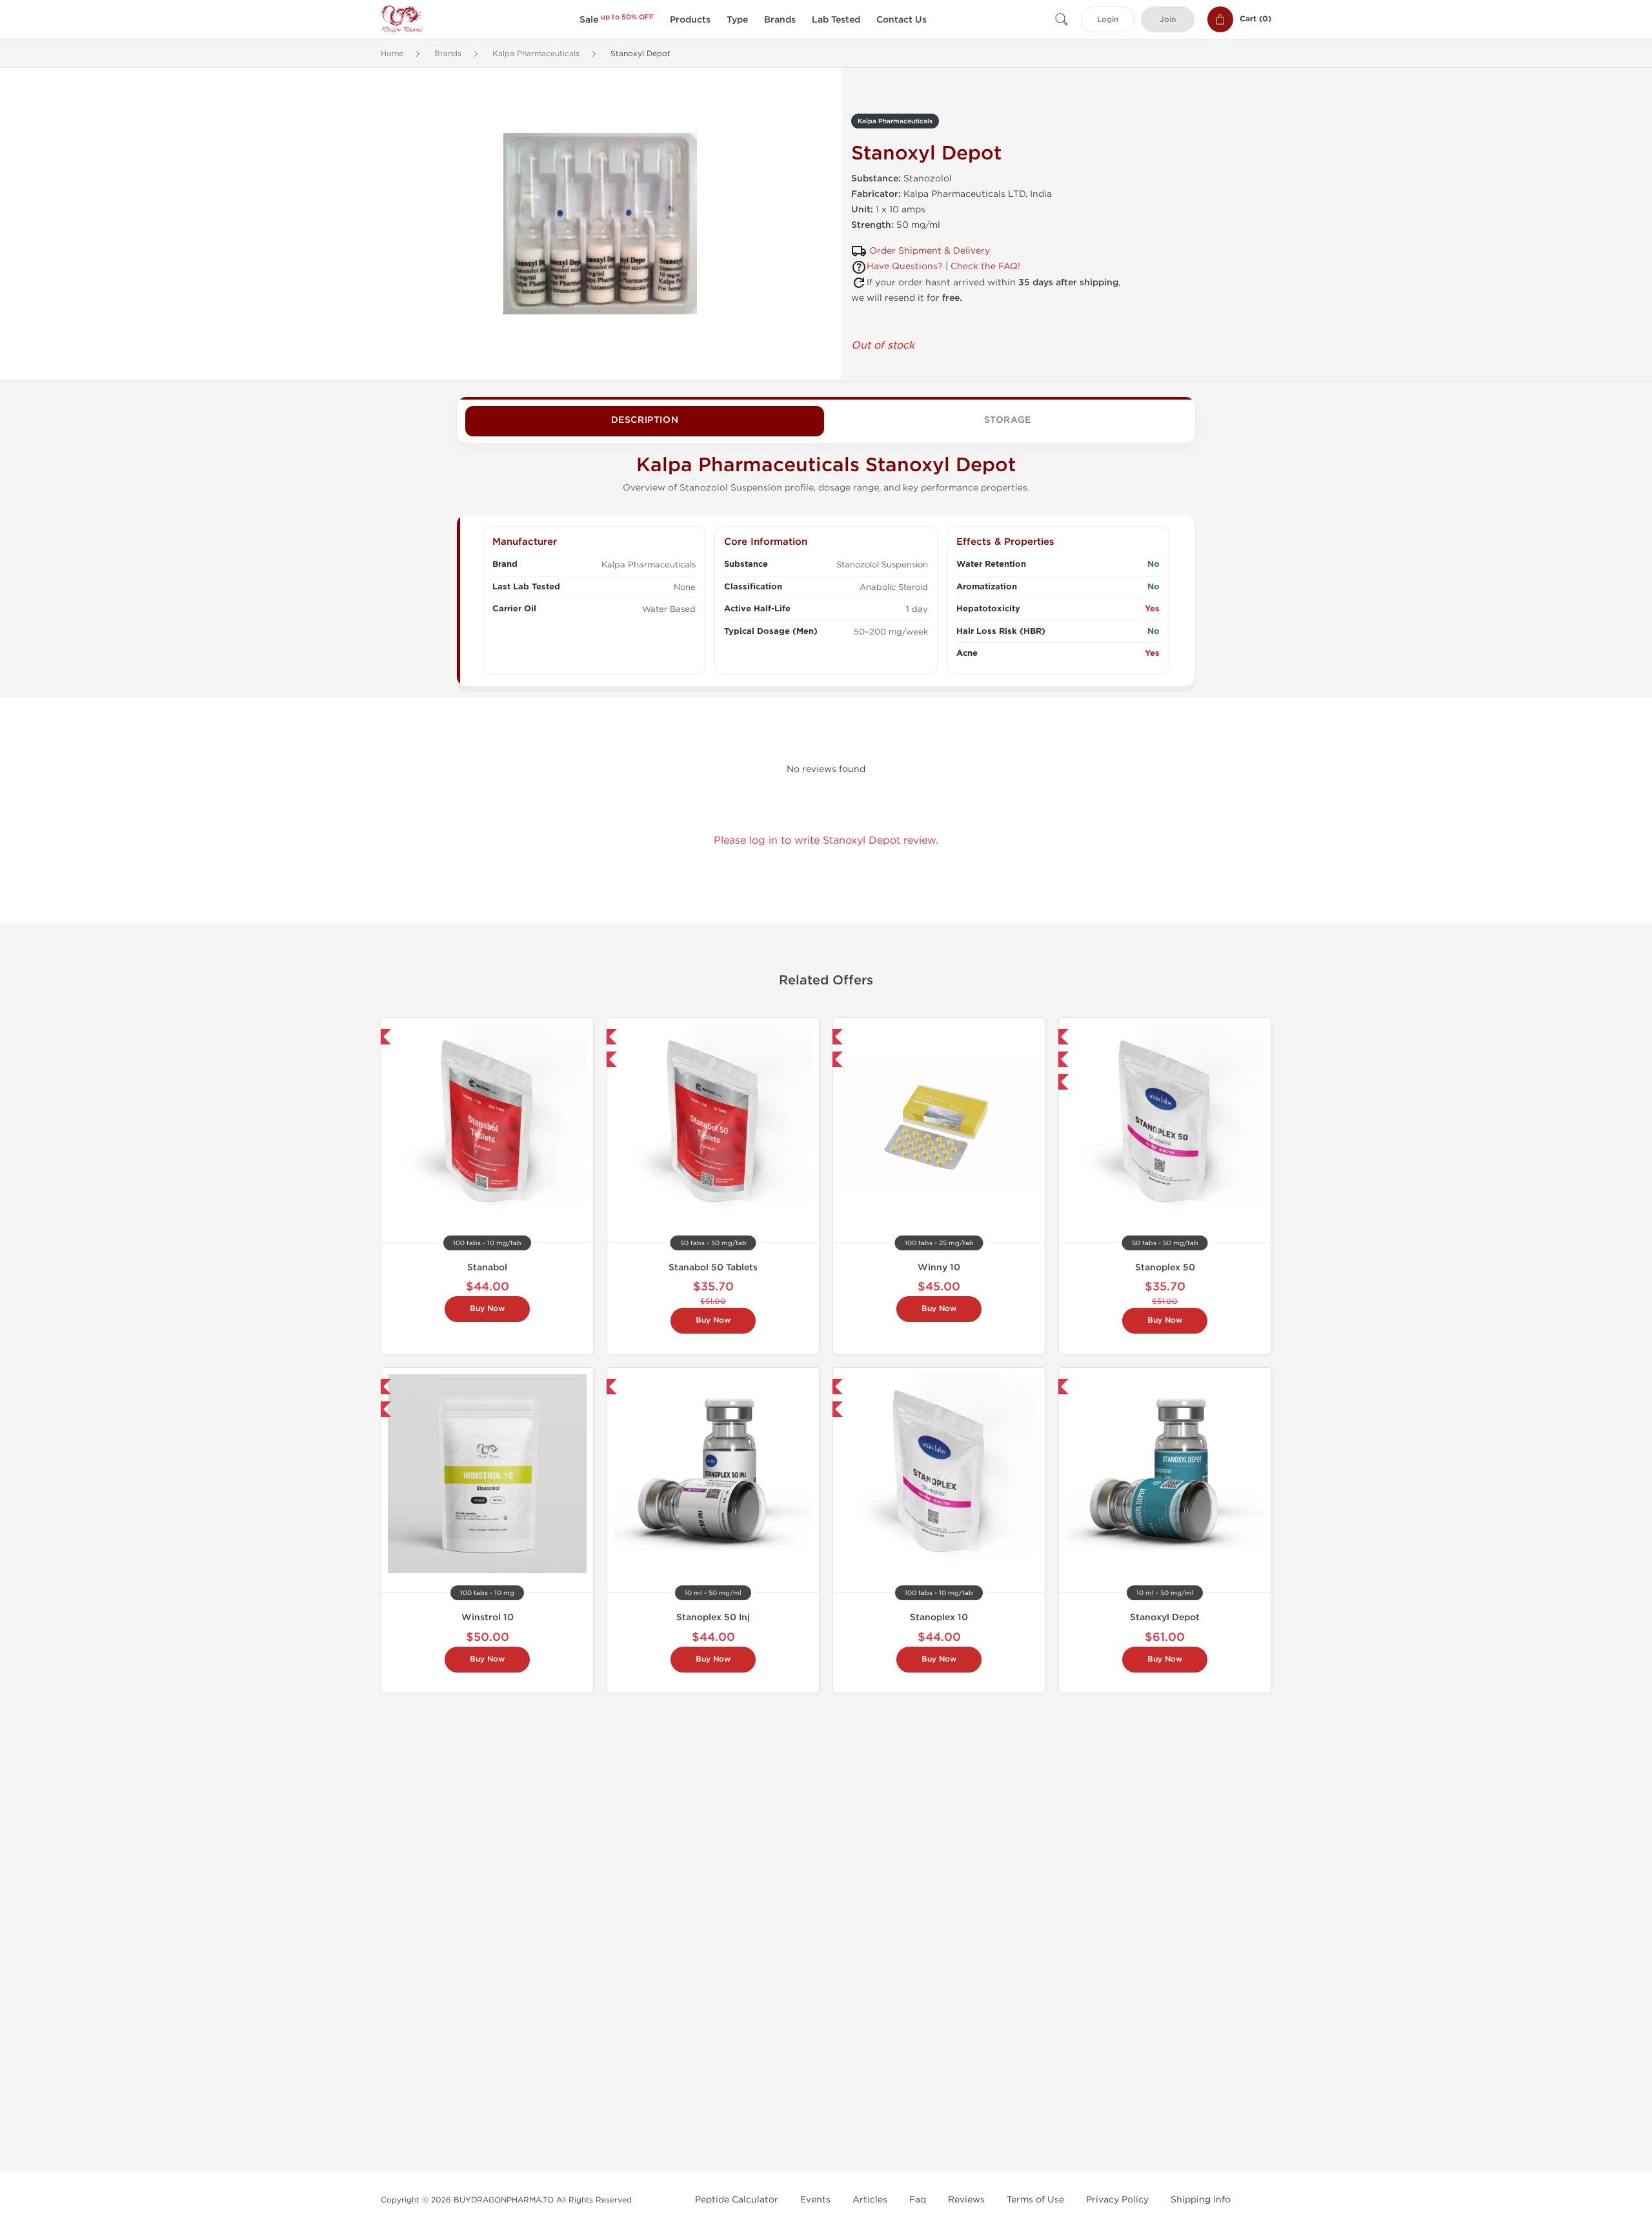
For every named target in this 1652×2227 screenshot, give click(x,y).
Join (1168, 20)
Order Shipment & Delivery (930, 251)
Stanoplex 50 (1165, 1267)
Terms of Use (1035, 2200)
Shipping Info (1201, 2200)
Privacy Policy (1117, 2200)
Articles (870, 2200)
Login (1108, 20)
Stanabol (487, 1267)
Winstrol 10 (488, 1617)
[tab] (645, 421)
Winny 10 (939, 1267)
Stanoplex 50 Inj (713, 1617)
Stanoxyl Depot (1165, 1617)
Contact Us (902, 20)
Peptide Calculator (737, 2200)
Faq (918, 2200)
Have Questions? (905, 266)
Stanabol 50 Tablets (713, 1267)
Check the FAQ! (985, 266)
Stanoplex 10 (939, 1617)
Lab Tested (836, 20)
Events (815, 2200)
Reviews (966, 2200)
